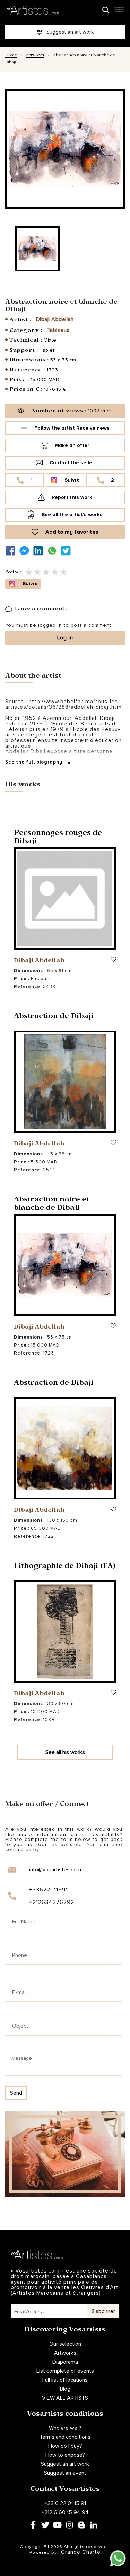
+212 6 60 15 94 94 (65, 2512)
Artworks (35, 56)
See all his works (65, 1752)
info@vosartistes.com (55, 1870)
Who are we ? (65, 2428)
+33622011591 (49, 1890)
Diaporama (65, 2362)
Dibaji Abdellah (55, 319)
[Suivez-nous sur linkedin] (40, 551)
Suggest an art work (65, 2464)
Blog (65, 2389)
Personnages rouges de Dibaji (58, 838)
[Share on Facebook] (12, 551)
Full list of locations (65, 2380)
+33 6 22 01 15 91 (65, 2503)
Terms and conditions (65, 2437)
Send (16, 2093)
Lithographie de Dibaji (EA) (65, 1567)
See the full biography (34, 762)
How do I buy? (65, 2446)
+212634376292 (52, 1902)
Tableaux (58, 330)
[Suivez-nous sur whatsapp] (54, 551)
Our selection (65, 2344)
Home (11, 56)
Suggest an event (65, 2473)
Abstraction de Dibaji (54, 1017)
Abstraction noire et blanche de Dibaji (51, 1205)
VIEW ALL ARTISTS (65, 2398)
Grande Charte (81, 2552)
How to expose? (65, 2455)
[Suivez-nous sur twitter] (68, 551)
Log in (65, 638)
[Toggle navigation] (119, 12)
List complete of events (65, 2371)
